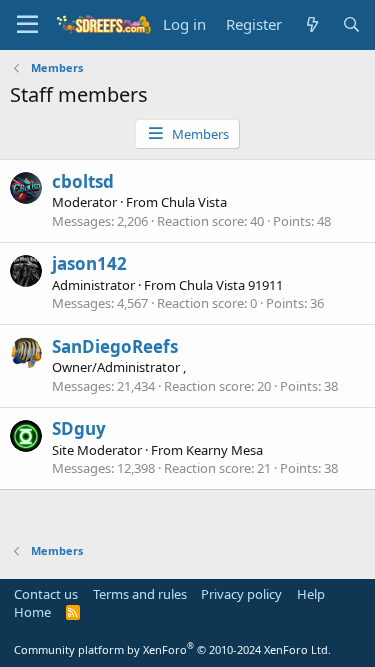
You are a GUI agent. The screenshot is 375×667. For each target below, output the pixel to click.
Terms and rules (140, 594)
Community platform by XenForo (172, 649)
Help (311, 594)
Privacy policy (241, 594)
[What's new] (311, 24)
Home (32, 612)
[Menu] (27, 25)
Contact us (46, 594)
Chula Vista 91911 (231, 285)
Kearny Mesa (224, 450)
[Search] (351, 24)
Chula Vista (194, 202)
